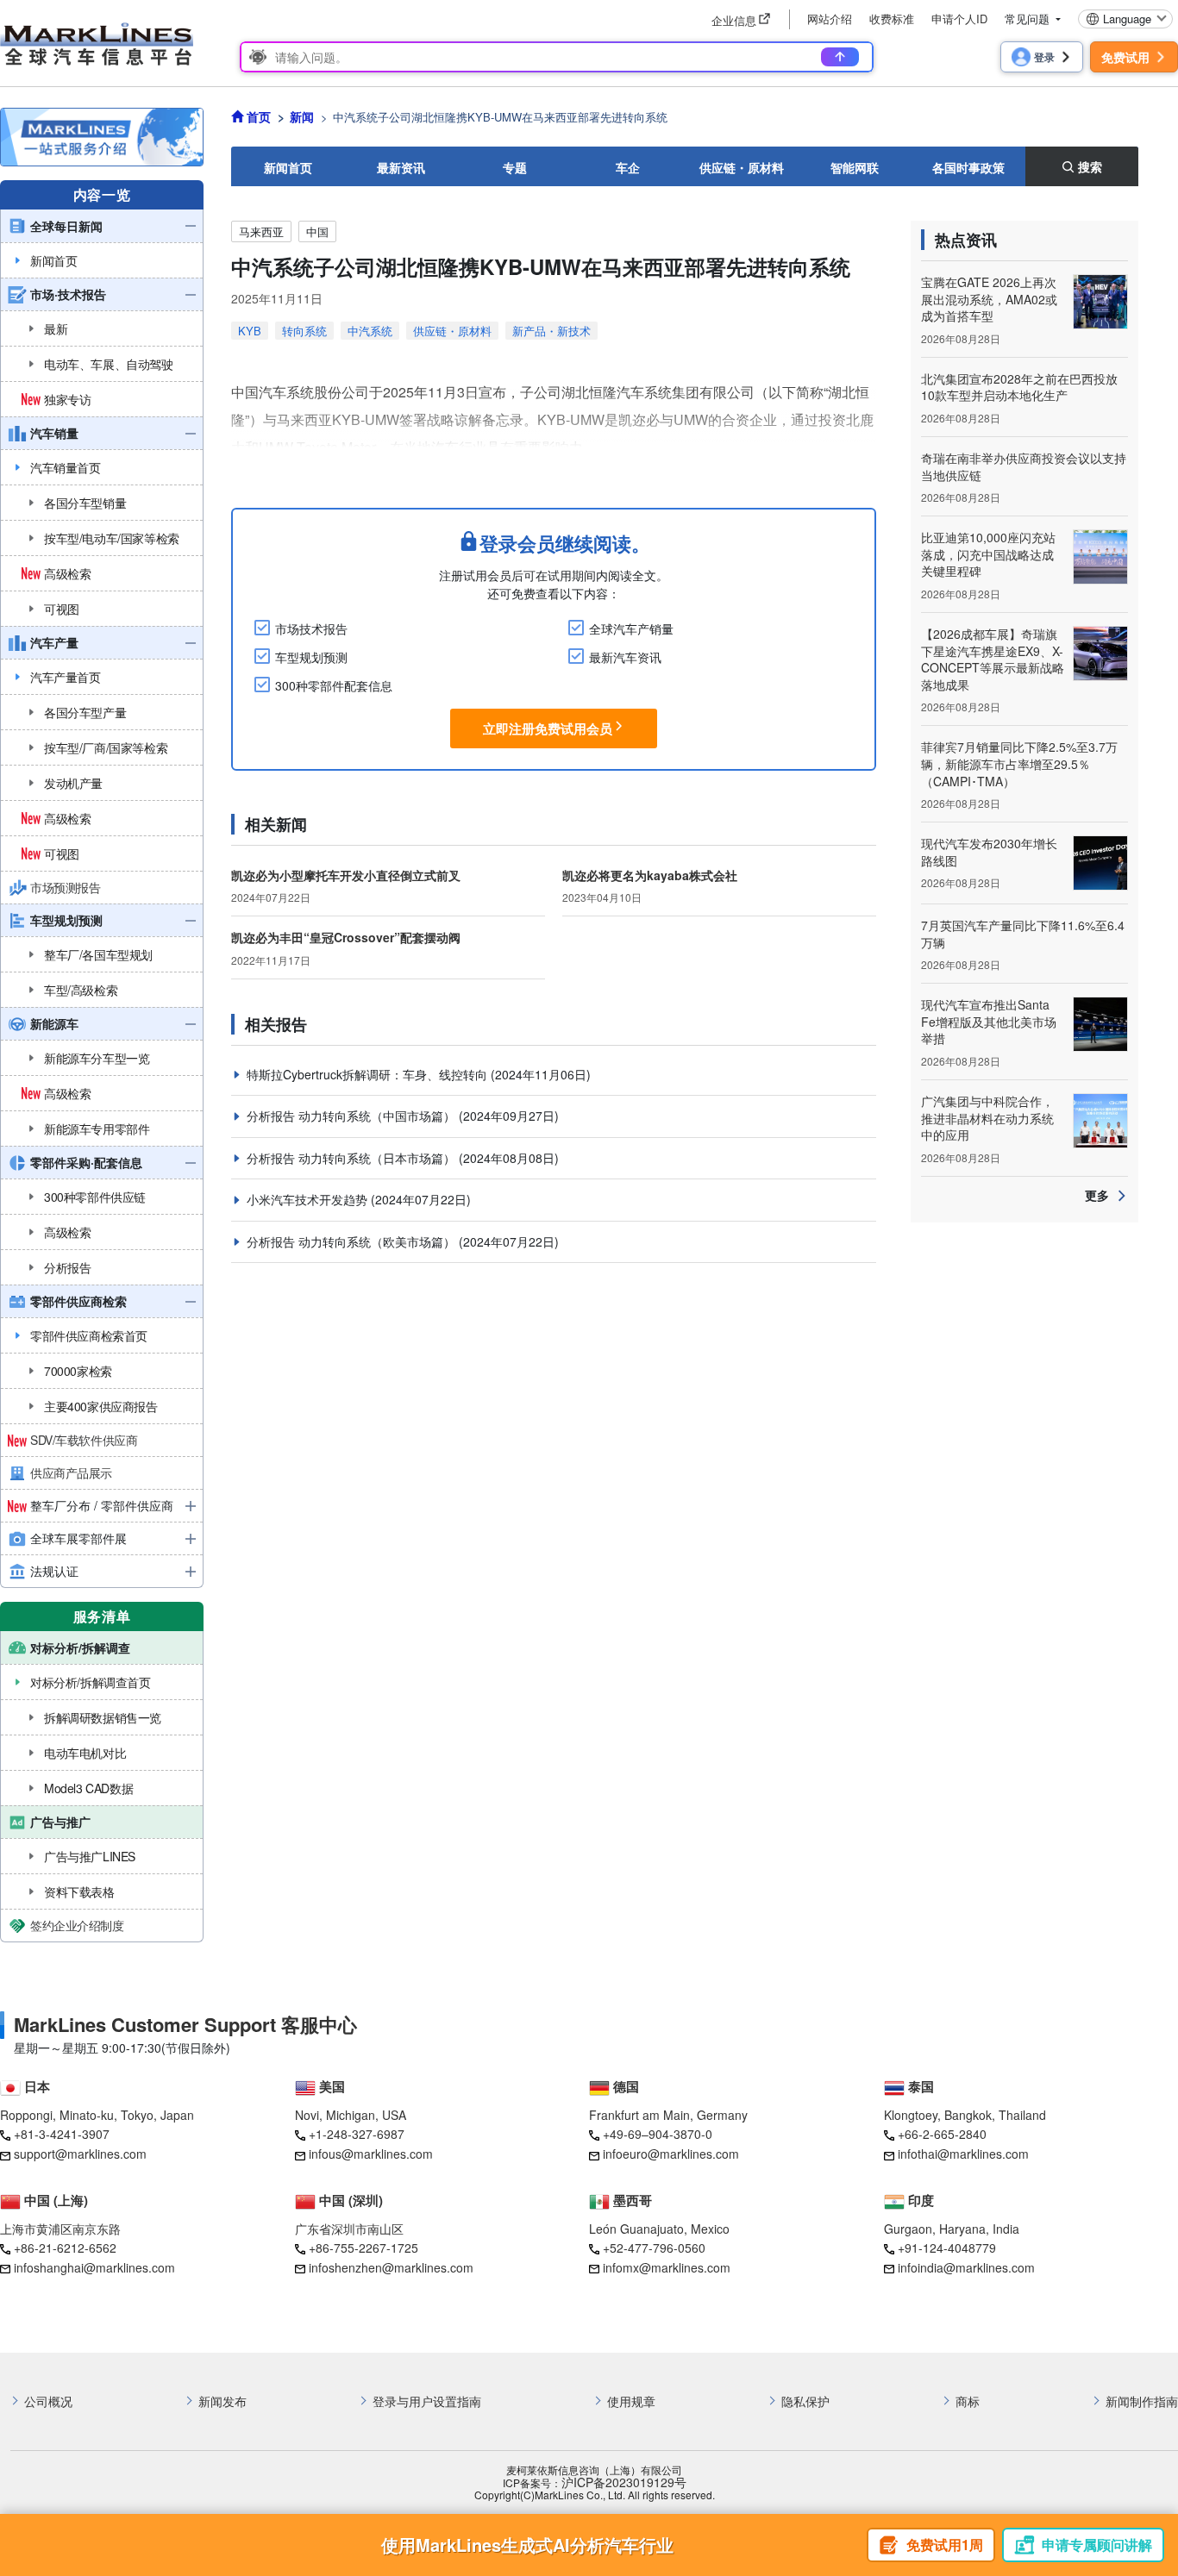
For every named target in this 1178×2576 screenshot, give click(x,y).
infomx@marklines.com (667, 2267)
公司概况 (48, 2401)
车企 (628, 167)
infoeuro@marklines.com (671, 2154)
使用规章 (631, 2401)
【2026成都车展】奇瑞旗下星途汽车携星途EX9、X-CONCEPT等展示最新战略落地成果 (993, 659)
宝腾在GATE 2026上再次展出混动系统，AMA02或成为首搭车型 (989, 299)
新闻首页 (288, 167)
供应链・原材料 (742, 167)
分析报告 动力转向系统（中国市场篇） (353, 1116)
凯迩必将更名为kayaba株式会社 (650, 875)
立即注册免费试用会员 (548, 728)
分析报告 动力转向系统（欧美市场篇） (353, 1241)
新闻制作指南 (1142, 2401)
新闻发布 (222, 2401)
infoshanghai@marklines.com (94, 2267)
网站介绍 (830, 19)
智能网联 (855, 167)
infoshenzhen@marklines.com (391, 2267)
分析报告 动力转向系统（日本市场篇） (353, 1158)
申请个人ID (959, 19)
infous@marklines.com (371, 2154)
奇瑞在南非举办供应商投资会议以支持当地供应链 (1024, 466)
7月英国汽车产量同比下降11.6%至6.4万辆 (1023, 934)
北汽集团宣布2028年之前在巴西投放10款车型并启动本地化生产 (1019, 387)
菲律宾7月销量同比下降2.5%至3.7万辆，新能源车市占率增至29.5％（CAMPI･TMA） (1019, 763)
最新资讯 (401, 167)
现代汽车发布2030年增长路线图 (989, 852)
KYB (250, 331)
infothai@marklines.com (963, 2154)
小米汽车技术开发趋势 (309, 1199)
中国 (317, 231)
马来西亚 (261, 231)
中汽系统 (370, 331)
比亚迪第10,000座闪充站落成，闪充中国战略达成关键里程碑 (988, 554)
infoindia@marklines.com (966, 2267)
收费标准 (892, 19)
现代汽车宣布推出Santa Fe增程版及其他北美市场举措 (989, 1021)
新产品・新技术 (551, 331)
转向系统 (304, 331)
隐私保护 (805, 2401)
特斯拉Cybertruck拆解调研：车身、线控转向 (369, 1074)
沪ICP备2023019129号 (624, 2482)
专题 (515, 167)
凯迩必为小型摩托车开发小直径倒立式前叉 (346, 875)
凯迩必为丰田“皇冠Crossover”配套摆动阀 (346, 937)
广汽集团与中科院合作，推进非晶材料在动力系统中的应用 (987, 1118)
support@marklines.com (80, 2154)
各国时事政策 (968, 167)
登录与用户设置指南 (427, 2401)
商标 (968, 2401)
